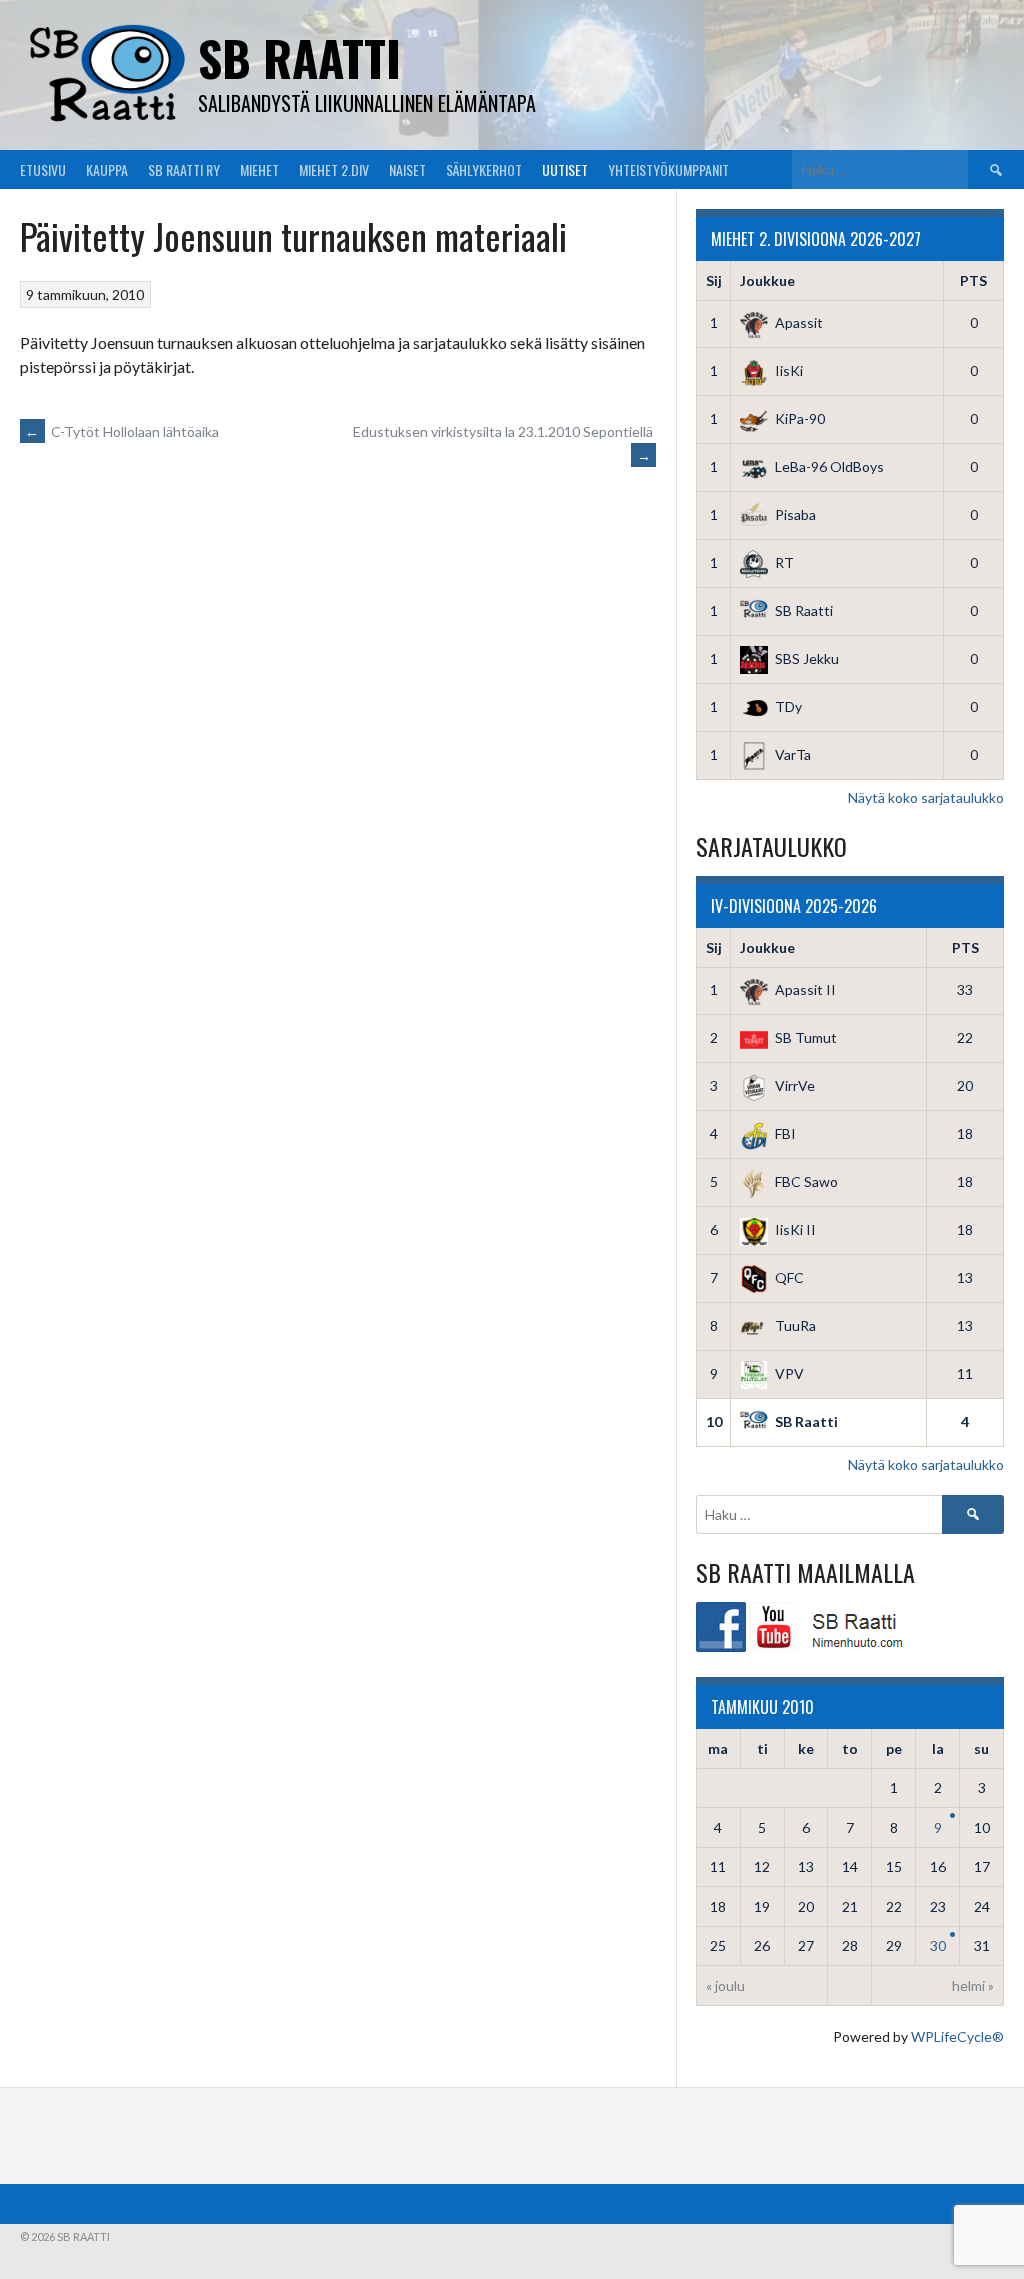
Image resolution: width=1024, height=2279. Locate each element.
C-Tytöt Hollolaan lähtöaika (122, 431)
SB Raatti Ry (184, 169)
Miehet (259, 169)
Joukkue (767, 280)
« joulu (725, 1985)
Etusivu (43, 169)
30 (938, 1945)
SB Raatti (299, 57)
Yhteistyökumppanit (668, 169)
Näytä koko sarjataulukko (926, 797)
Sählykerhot (484, 169)
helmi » (973, 1985)
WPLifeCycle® (957, 2036)
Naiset (407, 169)
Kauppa (107, 169)
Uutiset (565, 169)
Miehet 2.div (334, 169)
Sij (714, 280)
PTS (973, 280)
